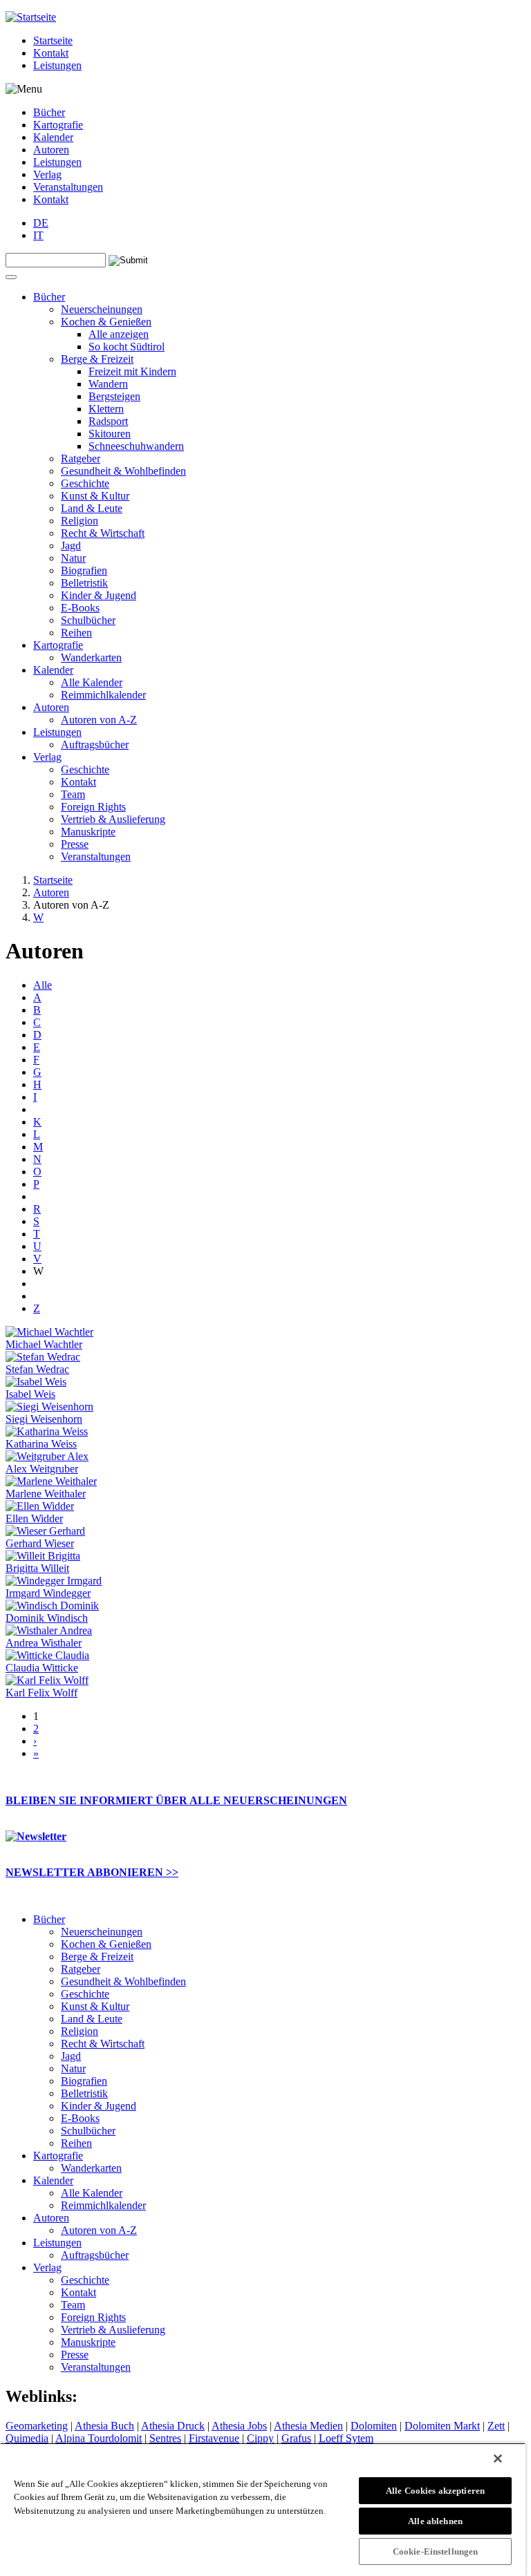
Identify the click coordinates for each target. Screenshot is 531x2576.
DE (41, 223)
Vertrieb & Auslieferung (113, 819)
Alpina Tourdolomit (99, 2438)
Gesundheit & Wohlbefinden (123, 471)
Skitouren (110, 434)
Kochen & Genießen (106, 322)
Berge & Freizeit (97, 359)
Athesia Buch (104, 2426)
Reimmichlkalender (103, 695)
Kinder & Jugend (99, 595)
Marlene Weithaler (46, 1494)
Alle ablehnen (435, 2521)
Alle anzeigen (119, 334)
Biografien (84, 570)
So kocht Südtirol (127, 347)
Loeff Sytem (346, 2438)
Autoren (51, 150)
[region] (263, 2509)
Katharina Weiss (41, 1444)
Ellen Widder (34, 1518)
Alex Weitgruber (42, 1469)
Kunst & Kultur (95, 496)
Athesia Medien (308, 2426)
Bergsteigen (114, 396)
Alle (43, 985)
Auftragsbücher (95, 745)
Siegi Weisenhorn (44, 1419)
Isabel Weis (30, 1394)
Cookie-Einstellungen (436, 2551)
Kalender (53, 137)
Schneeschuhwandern (136, 446)
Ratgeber (81, 458)
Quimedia (27, 2438)
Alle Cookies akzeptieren (435, 2491)
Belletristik (84, 583)
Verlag (47, 174)
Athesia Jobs (239, 2426)
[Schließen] (498, 2459)
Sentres (165, 2438)
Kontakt (51, 53)
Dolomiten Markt (442, 2426)
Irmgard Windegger (48, 1593)
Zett (496, 2426)
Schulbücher (88, 620)
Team (73, 794)
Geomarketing (37, 2426)
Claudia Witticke (42, 1668)
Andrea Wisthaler (44, 1643)
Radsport (108, 421)
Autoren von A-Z (99, 720)
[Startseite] (31, 17)
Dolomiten (374, 2426)
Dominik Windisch (47, 1618)
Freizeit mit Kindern (132, 371)
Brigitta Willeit (37, 1568)
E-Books (80, 608)
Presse (75, 844)
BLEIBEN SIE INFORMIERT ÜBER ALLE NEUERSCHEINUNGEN (176, 1800)
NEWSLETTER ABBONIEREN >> (92, 1872)
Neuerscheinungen (102, 309)
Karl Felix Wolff (41, 1693)
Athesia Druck (173, 2426)
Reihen (76, 633)
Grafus (296, 2438)
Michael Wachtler (44, 1344)
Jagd (71, 546)
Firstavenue (214, 2438)
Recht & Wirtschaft (103, 533)
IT (38, 235)
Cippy (260, 2438)
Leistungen (57, 65)
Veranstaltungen (68, 187)
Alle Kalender (92, 682)
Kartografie (58, 125)
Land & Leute (92, 508)
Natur (73, 558)
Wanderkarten (91, 657)
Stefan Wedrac (37, 1369)
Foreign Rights (93, 807)
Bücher (49, 112)
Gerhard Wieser (40, 1543)
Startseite (53, 40)
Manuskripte (88, 832)
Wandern (108, 384)
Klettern (106, 409)
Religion (80, 521)
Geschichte (85, 483)
